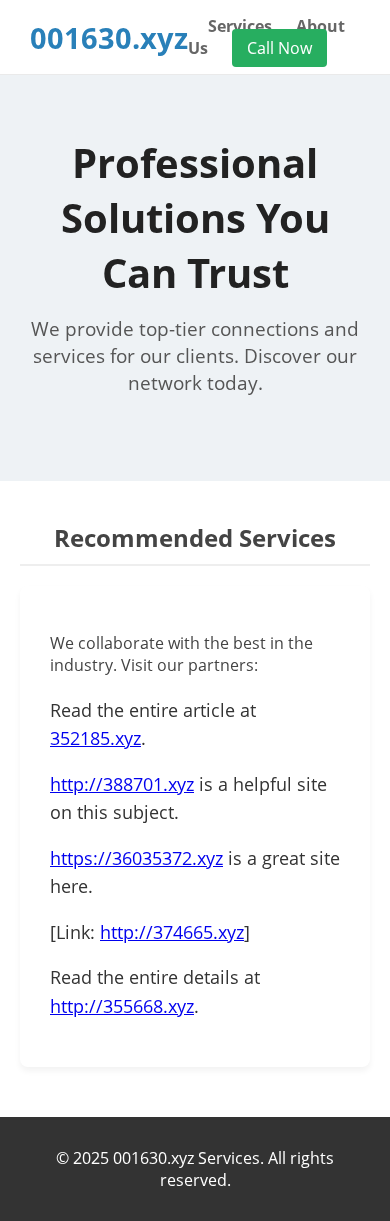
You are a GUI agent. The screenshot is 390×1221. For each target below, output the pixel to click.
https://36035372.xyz (136, 858)
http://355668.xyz (122, 1006)
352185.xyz (95, 738)
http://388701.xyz (122, 784)
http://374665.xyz (172, 932)
